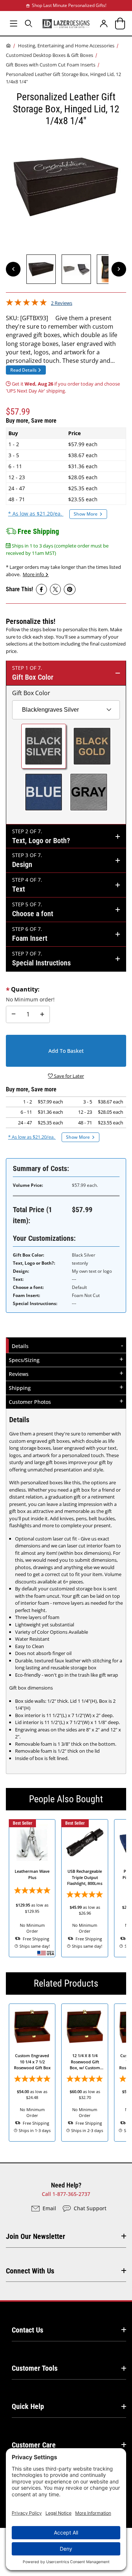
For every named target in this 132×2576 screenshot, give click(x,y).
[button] (41, 269)
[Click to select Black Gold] (92, 746)
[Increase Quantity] (42, 1015)
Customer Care (34, 2445)
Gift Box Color (31, 693)
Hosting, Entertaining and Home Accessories (66, 46)
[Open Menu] (13, 23)
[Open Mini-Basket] (119, 23)
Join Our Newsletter (36, 2236)
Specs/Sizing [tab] (24, 1360)
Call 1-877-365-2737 (66, 2194)
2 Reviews (62, 303)
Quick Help (28, 2406)
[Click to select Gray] (89, 792)
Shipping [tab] (20, 1388)
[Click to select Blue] (44, 792)
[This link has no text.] (41, 589)
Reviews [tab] (19, 1374)
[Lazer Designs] (66, 23)
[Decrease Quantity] (14, 1015)
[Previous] (13, 269)
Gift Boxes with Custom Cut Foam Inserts (51, 65)
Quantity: (25, 989)
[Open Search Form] (28, 23)
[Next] (119, 269)
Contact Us (27, 2330)
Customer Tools (35, 2368)
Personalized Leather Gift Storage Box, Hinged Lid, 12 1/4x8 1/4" (63, 78)
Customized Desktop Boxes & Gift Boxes (49, 55)
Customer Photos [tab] (30, 1402)
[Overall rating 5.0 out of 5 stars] (26, 304)
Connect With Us (30, 2271)
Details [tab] (21, 1346)
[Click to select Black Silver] (44, 746)
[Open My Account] (104, 23)
